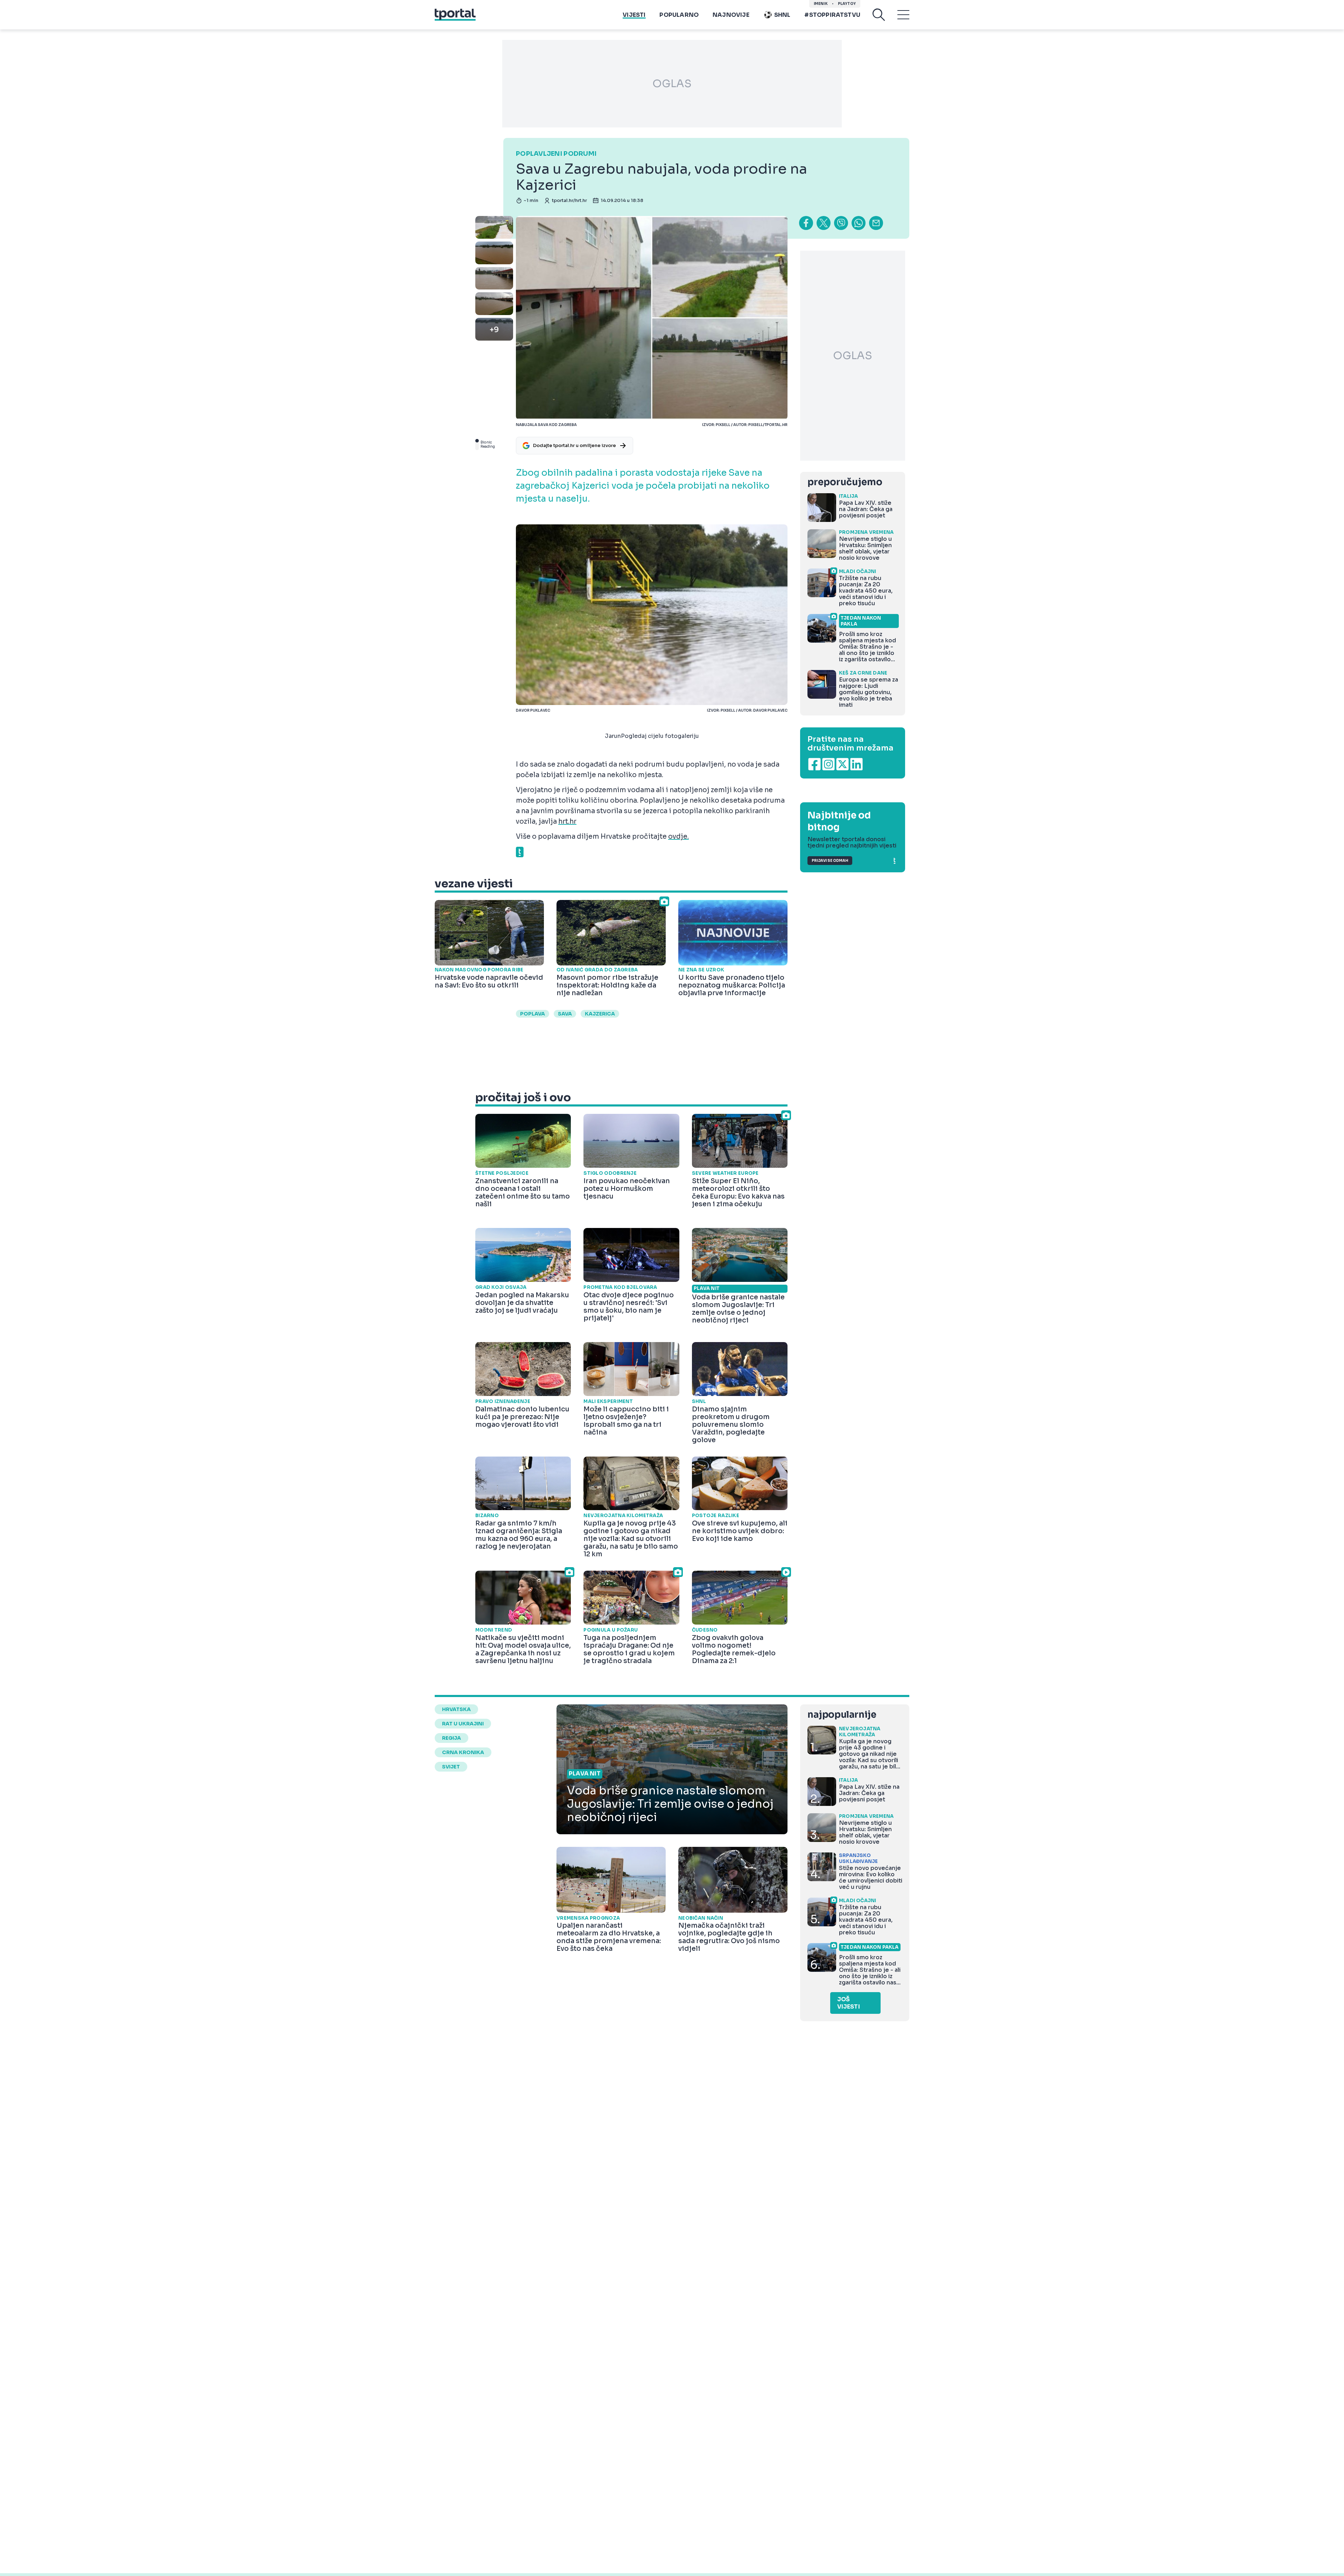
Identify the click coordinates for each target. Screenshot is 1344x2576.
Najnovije (731, 15)
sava (565, 1014)
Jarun (613, 736)
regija (451, 1738)
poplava (533, 1014)
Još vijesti (849, 2003)
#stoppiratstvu (832, 15)
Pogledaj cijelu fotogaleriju (660, 736)
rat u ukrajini (463, 1724)
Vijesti (634, 15)
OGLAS (672, 84)
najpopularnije (842, 1715)
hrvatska (456, 1709)
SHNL (782, 15)
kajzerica (600, 1014)
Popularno (679, 15)
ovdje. (678, 837)
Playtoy (847, 4)
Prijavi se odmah (830, 861)
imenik (821, 4)
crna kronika (463, 1752)
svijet (451, 1767)
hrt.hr (567, 822)
